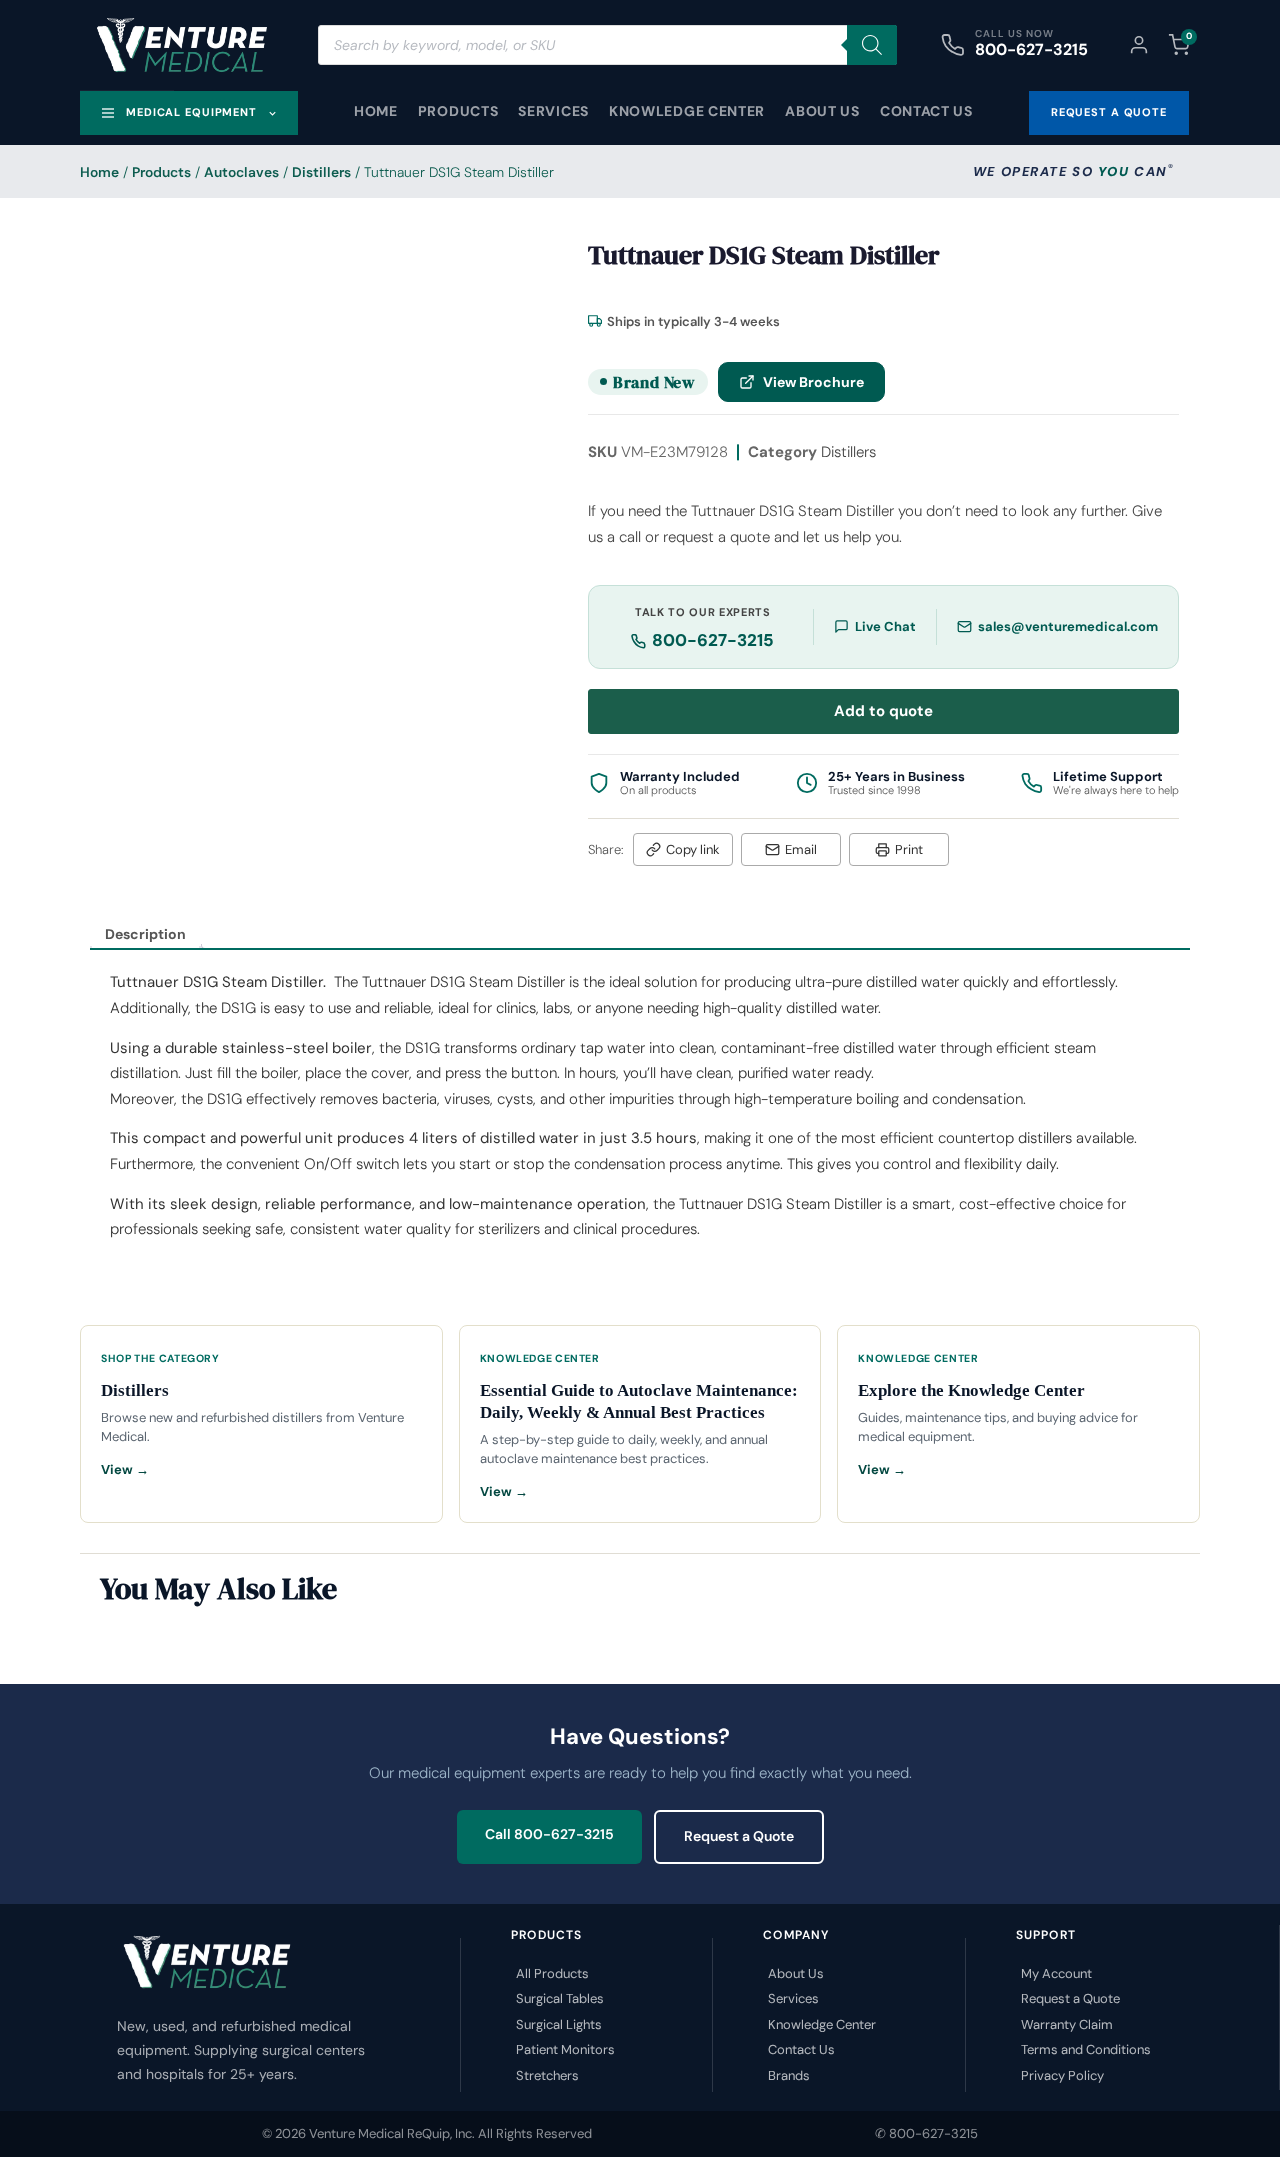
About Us (822, 111)
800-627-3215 (1031, 49)
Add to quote (883, 711)
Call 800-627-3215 (549, 1834)
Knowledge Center (687, 111)
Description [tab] (145, 934)
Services (553, 111)
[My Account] (1139, 45)
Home (376, 111)
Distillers (321, 172)
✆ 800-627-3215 (926, 2133)
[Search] (872, 45)
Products (458, 111)
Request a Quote (739, 1836)
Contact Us (926, 111)
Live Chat (885, 626)
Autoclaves (241, 172)
